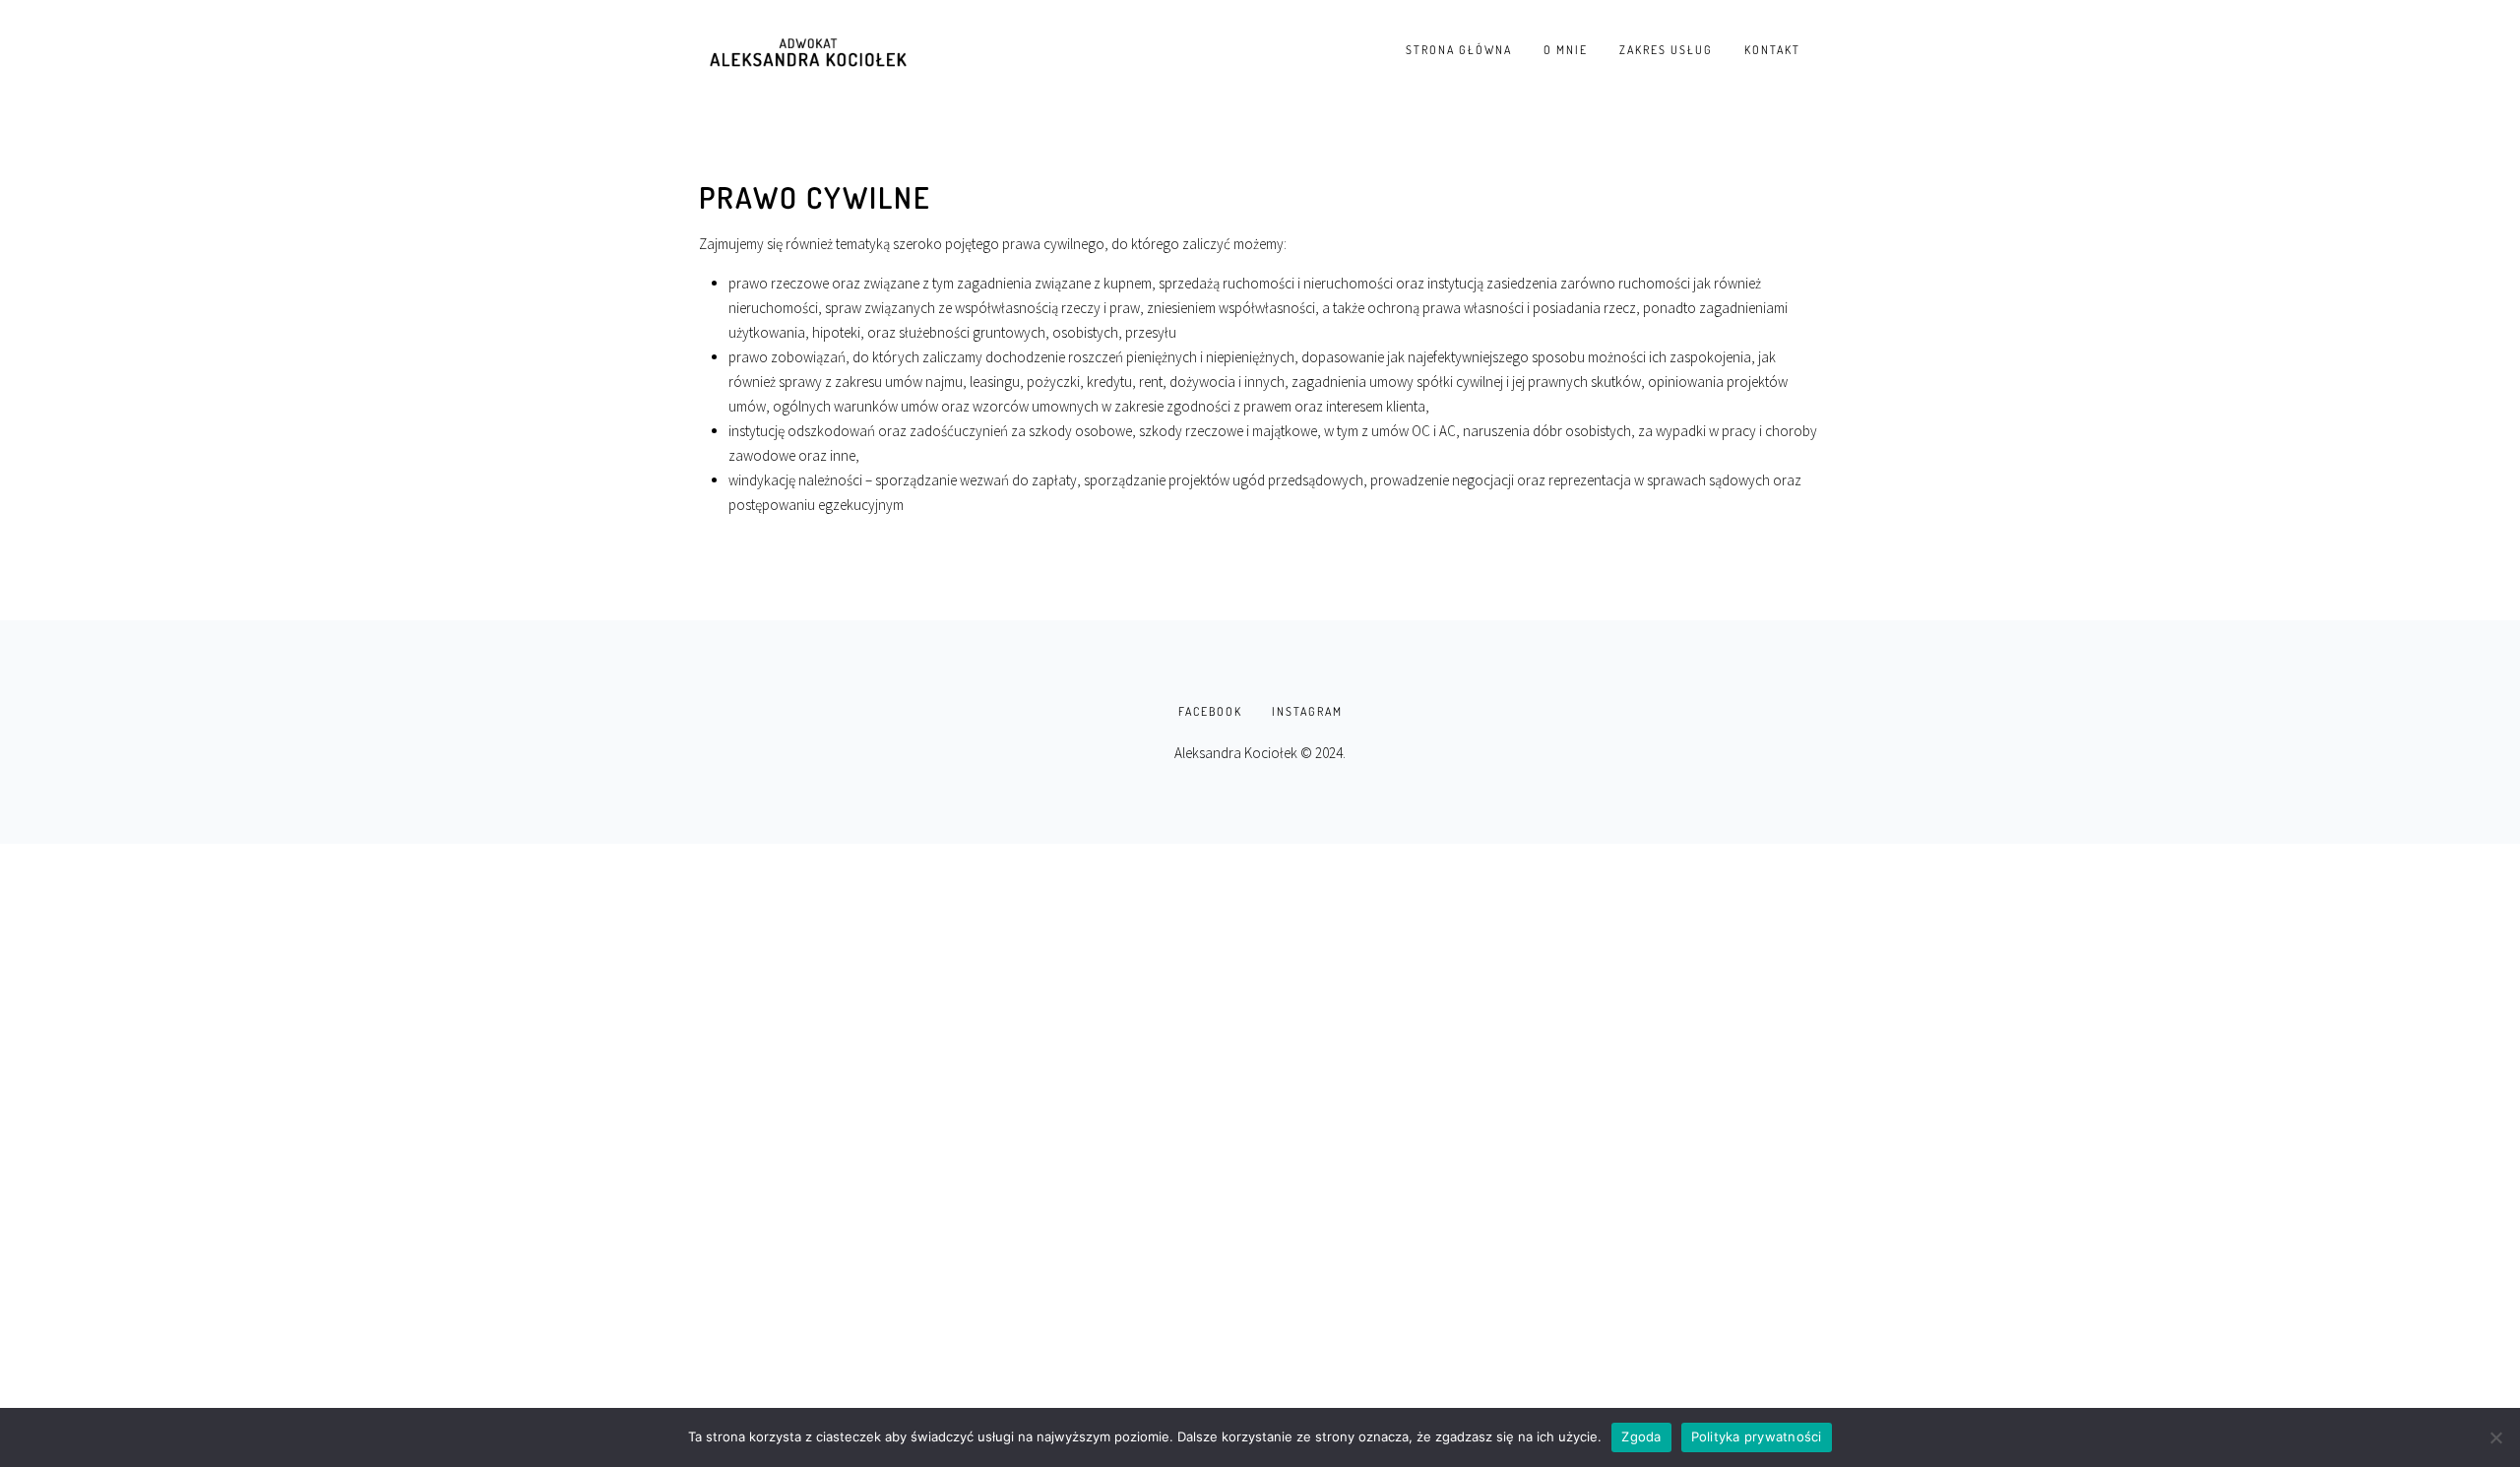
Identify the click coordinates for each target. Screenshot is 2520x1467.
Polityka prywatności (1757, 1436)
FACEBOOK (1210, 711)
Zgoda (1641, 1436)
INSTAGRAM (1307, 711)
